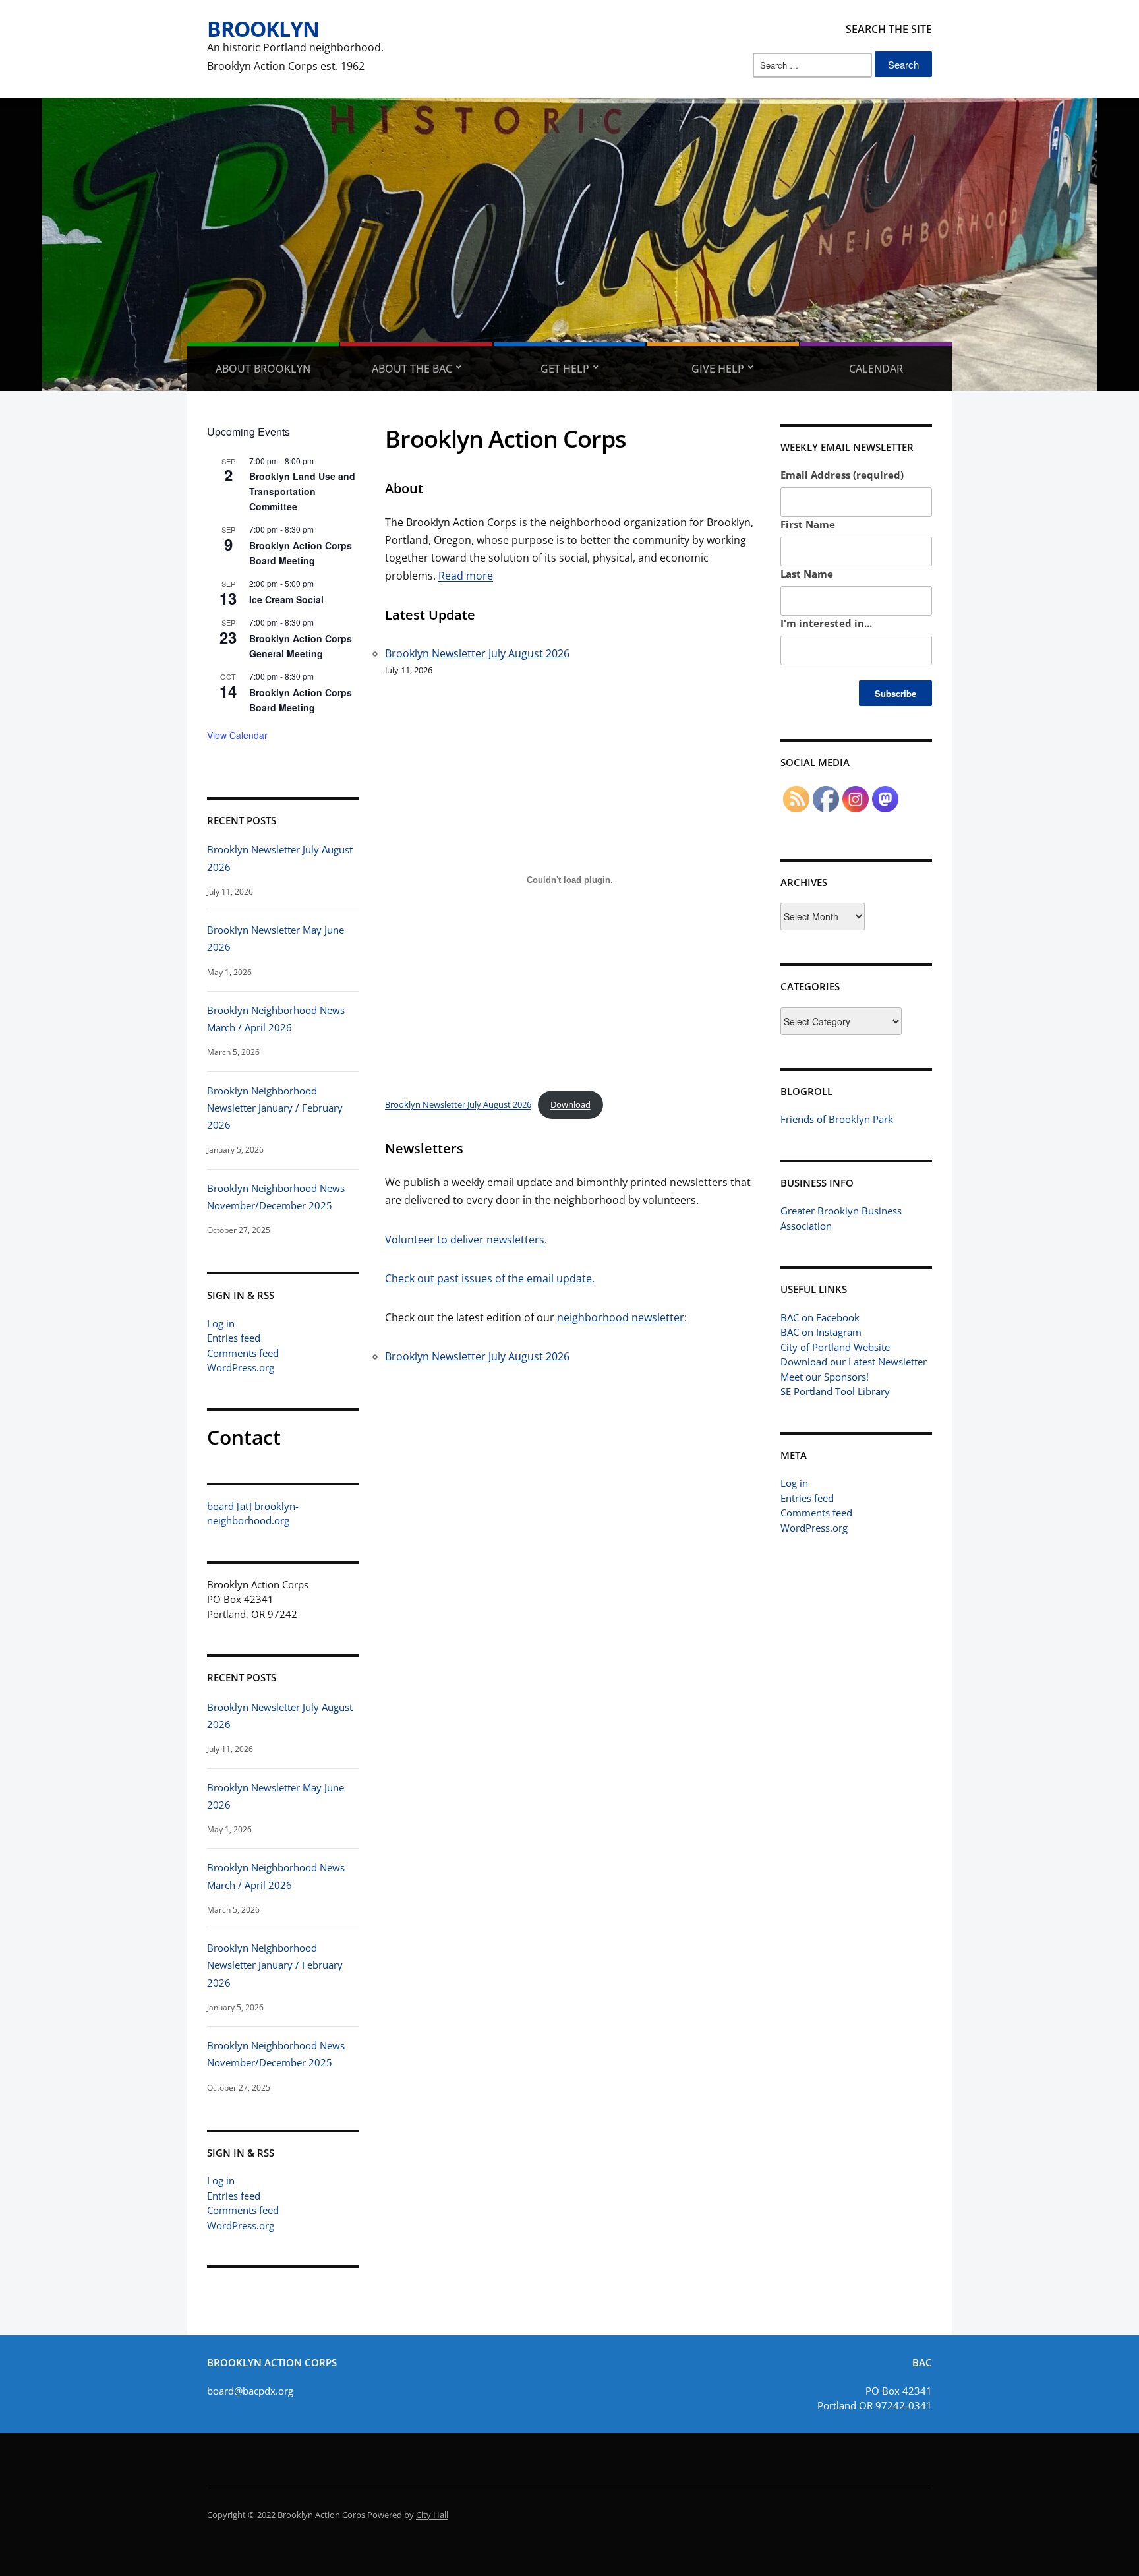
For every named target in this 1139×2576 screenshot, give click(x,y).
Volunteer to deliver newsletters (465, 1240)
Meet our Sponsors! (825, 1377)
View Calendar (237, 735)
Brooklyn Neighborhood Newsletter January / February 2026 (275, 1108)
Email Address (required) (842, 475)
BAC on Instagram (821, 1332)
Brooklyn (263, 29)
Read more (466, 576)
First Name (808, 524)
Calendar (876, 369)
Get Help (565, 369)
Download (570, 1104)
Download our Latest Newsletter (854, 1362)
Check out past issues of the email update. (490, 1278)
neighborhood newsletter (621, 1317)
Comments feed (243, 1353)
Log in (221, 1323)
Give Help (718, 369)
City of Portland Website (835, 1347)
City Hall (432, 2515)
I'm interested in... (826, 623)
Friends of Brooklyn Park (837, 1119)
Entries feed (234, 1338)
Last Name (807, 574)
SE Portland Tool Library (835, 1391)
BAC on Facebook (820, 1317)
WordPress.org (241, 1367)
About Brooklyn (263, 369)
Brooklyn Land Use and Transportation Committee (302, 491)
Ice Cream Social (286, 599)
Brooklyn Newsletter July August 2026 (477, 653)
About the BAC (412, 369)
